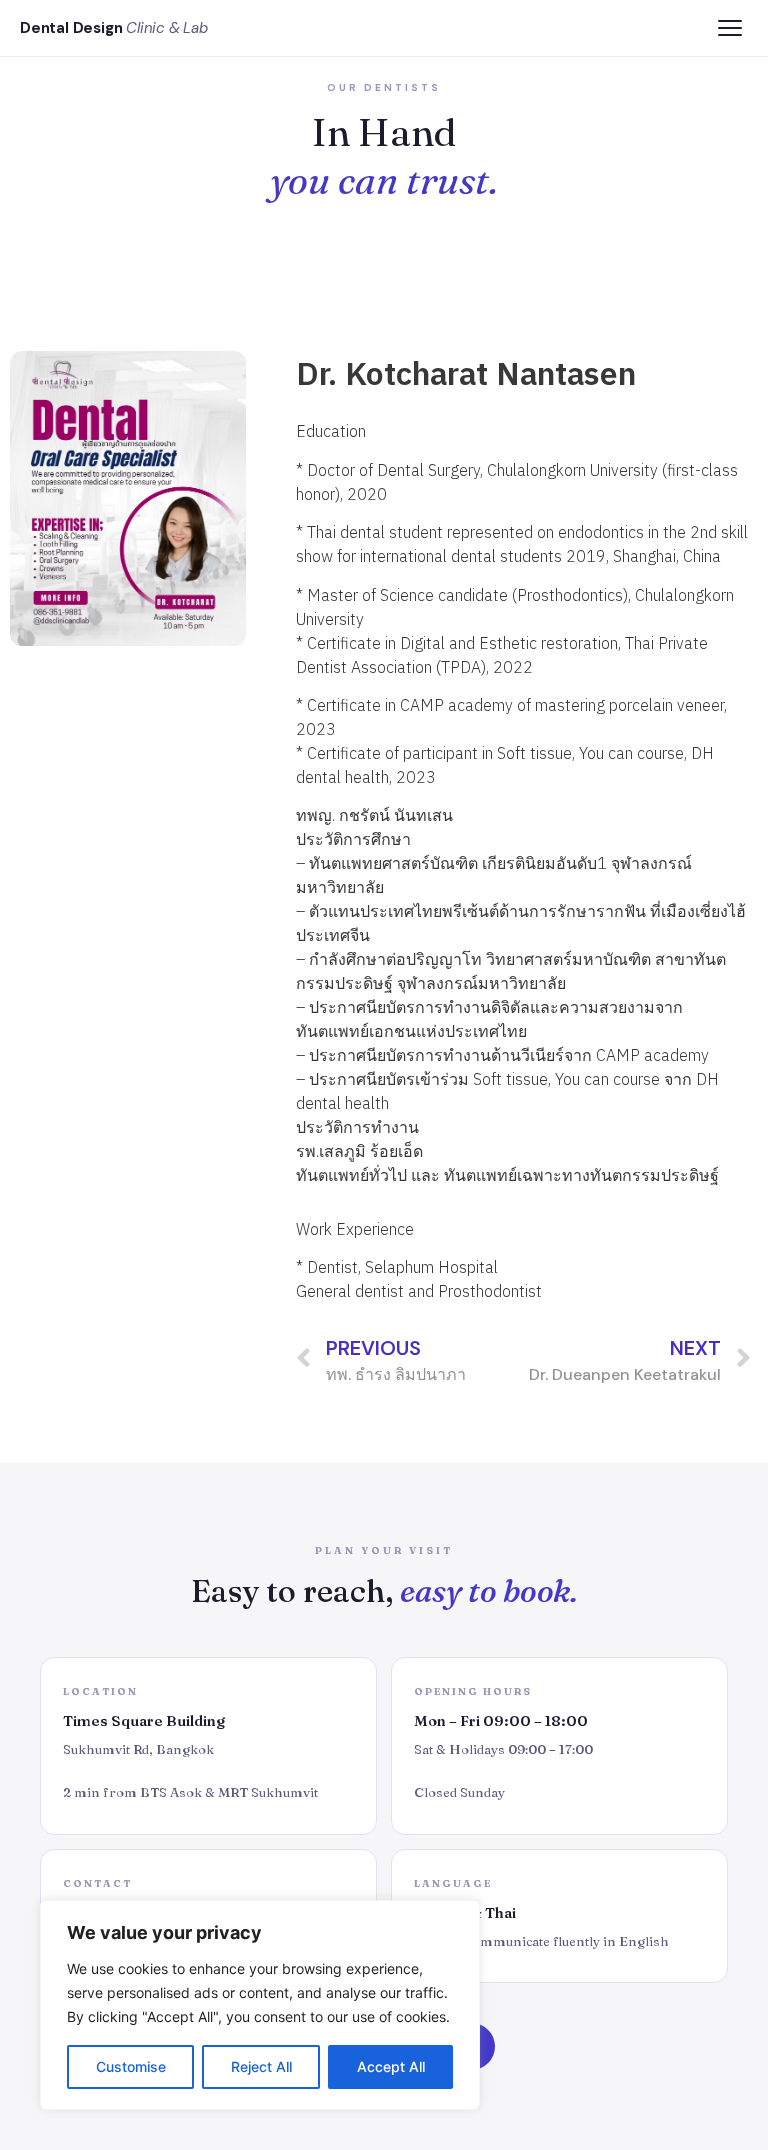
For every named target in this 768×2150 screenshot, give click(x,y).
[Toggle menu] (730, 28)
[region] (260, 2005)
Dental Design (114, 28)
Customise (131, 2066)
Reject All (261, 2066)
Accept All (391, 2066)
